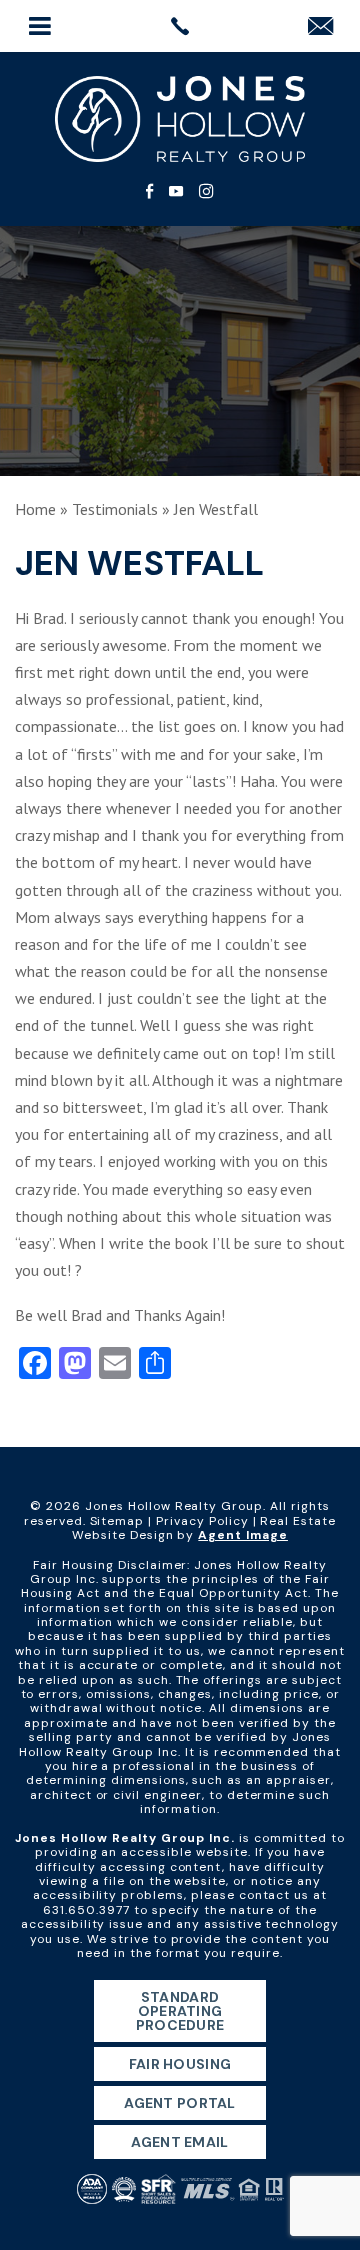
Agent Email (179, 2142)
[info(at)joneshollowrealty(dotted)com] (320, 27)
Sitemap (117, 1521)
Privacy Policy (202, 1521)
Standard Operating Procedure (180, 2011)
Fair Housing (180, 2064)
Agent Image (243, 1535)
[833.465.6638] (180, 26)
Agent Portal (179, 2103)
